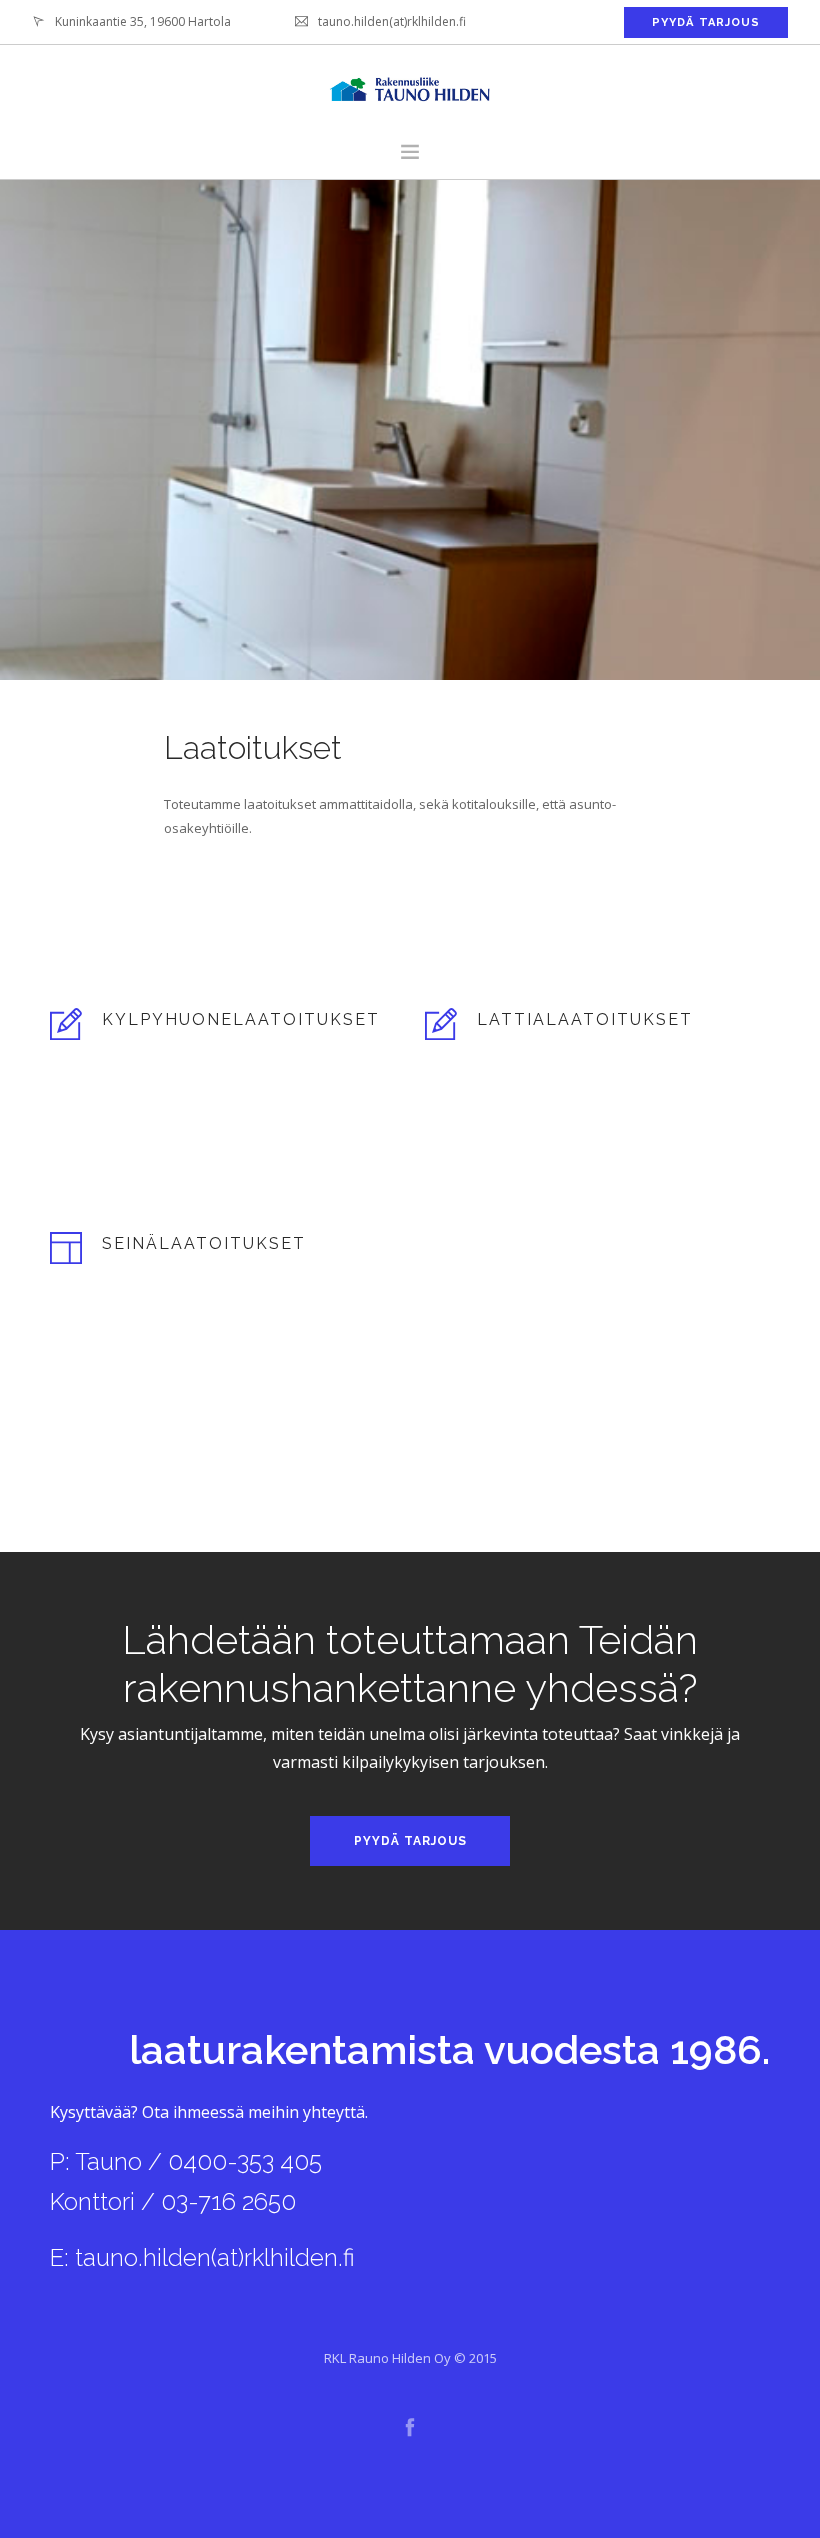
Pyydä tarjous (410, 1841)
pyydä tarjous (706, 22)
